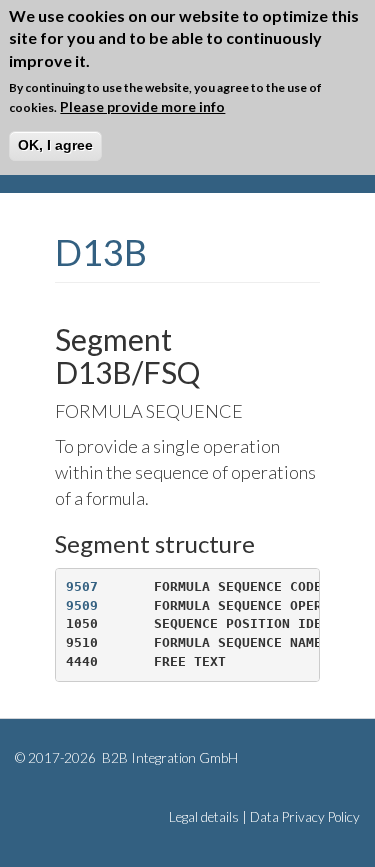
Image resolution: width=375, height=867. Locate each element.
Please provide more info (142, 106)
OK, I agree (55, 145)
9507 (82, 586)
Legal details (204, 817)
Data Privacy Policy (305, 817)
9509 (82, 605)
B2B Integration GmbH (168, 758)
